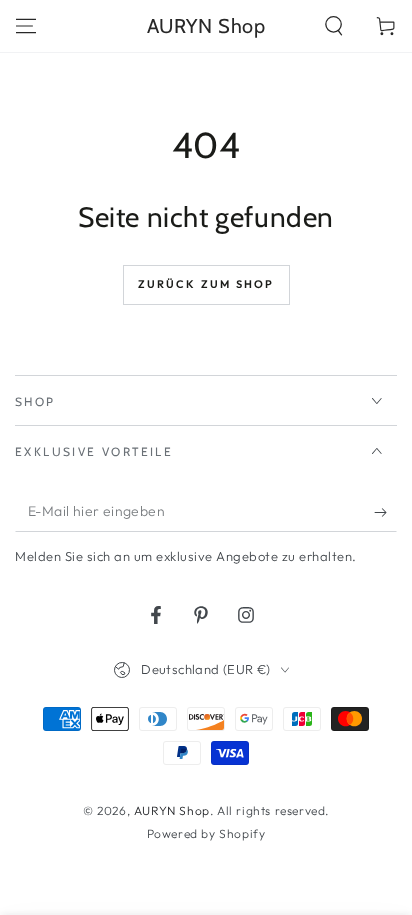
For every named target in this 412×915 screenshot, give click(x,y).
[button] (334, 26)
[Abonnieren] (385, 512)
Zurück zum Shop (206, 284)
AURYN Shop (172, 810)
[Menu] (26, 26)
